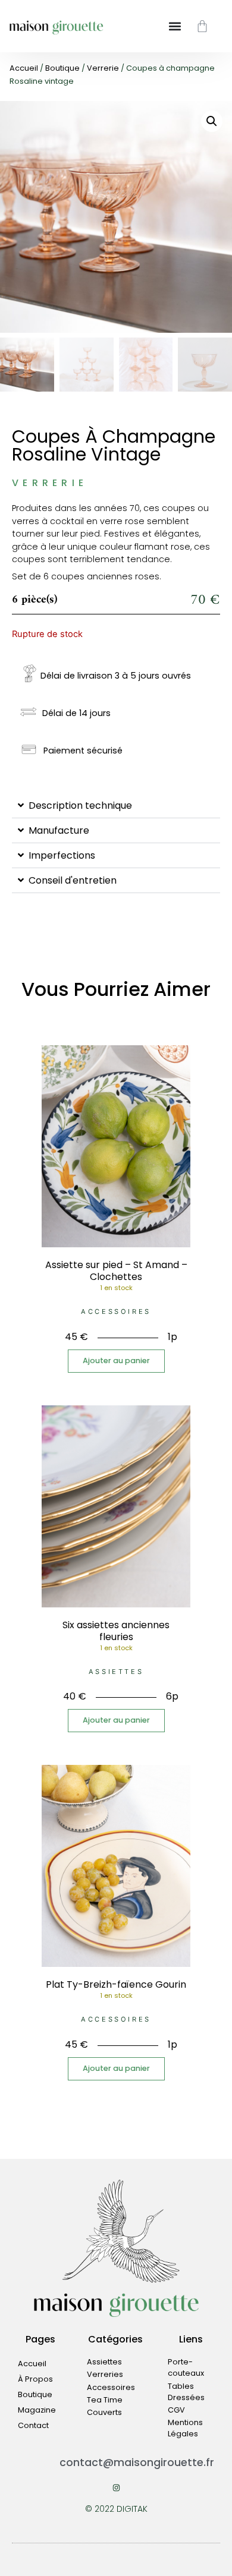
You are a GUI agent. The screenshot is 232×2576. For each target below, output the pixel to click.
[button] (212, 121)
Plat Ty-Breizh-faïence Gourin (116, 1984)
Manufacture (59, 830)
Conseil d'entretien (73, 880)
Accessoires (116, 1311)
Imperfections (62, 855)
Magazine (37, 2410)
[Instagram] (116, 2488)
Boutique (62, 68)
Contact (33, 2425)
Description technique (80, 805)
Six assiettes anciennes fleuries (116, 1631)
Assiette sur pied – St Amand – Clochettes (116, 1271)
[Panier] (202, 26)
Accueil (24, 68)
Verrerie (103, 68)
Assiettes (116, 1672)
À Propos (35, 2379)
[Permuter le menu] (175, 26)
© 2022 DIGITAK (116, 2509)
